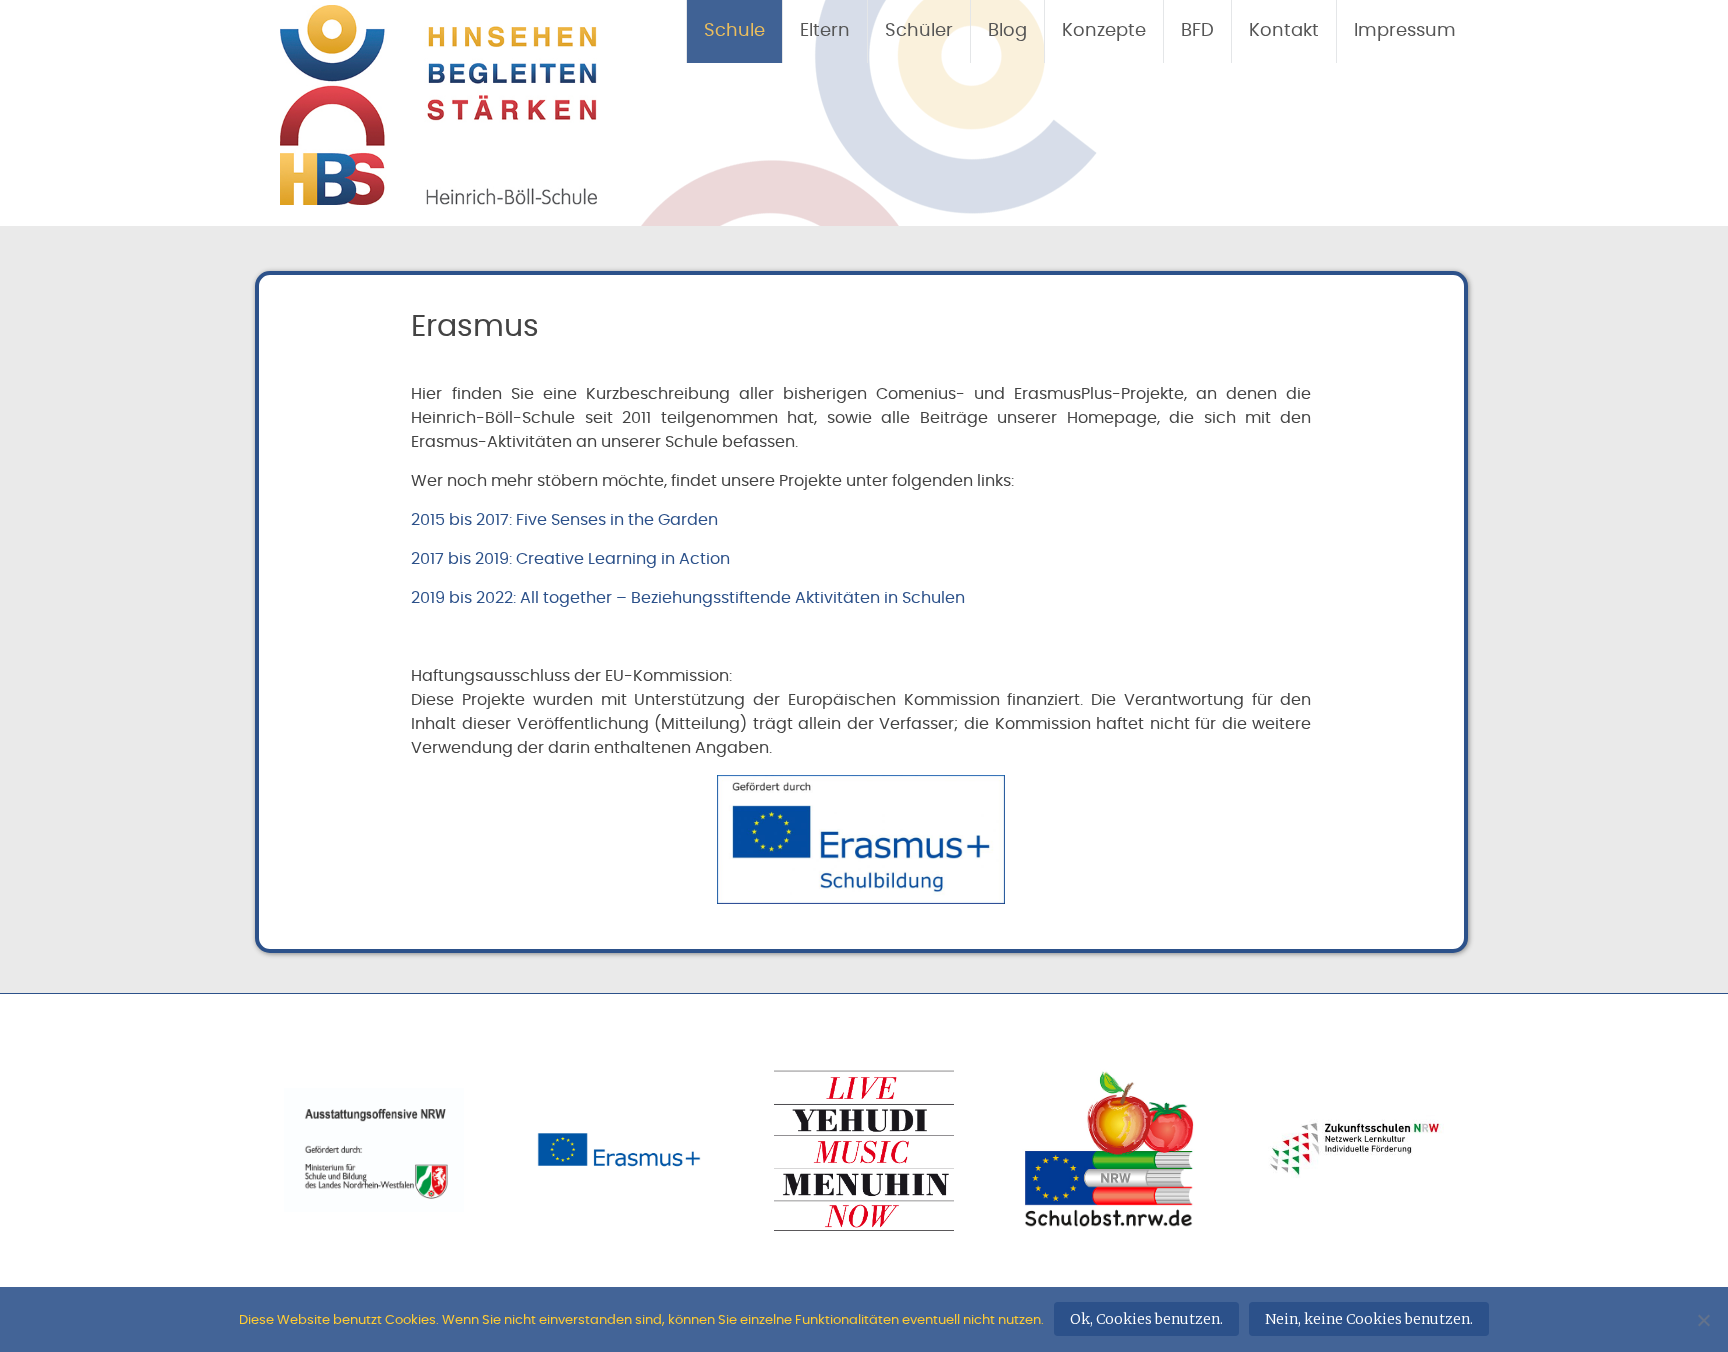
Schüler (919, 31)
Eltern (825, 31)
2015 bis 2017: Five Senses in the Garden (564, 520)
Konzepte (1104, 31)
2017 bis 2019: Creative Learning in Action (570, 559)
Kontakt (1284, 31)
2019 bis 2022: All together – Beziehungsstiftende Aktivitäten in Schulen (688, 598)
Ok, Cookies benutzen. (1146, 1319)
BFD (1197, 31)
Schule (734, 31)
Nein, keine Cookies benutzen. (1369, 1319)
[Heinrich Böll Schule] (438, 194)
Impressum (1405, 31)
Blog (1007, 31)
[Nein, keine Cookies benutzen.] (1703, 1320)
